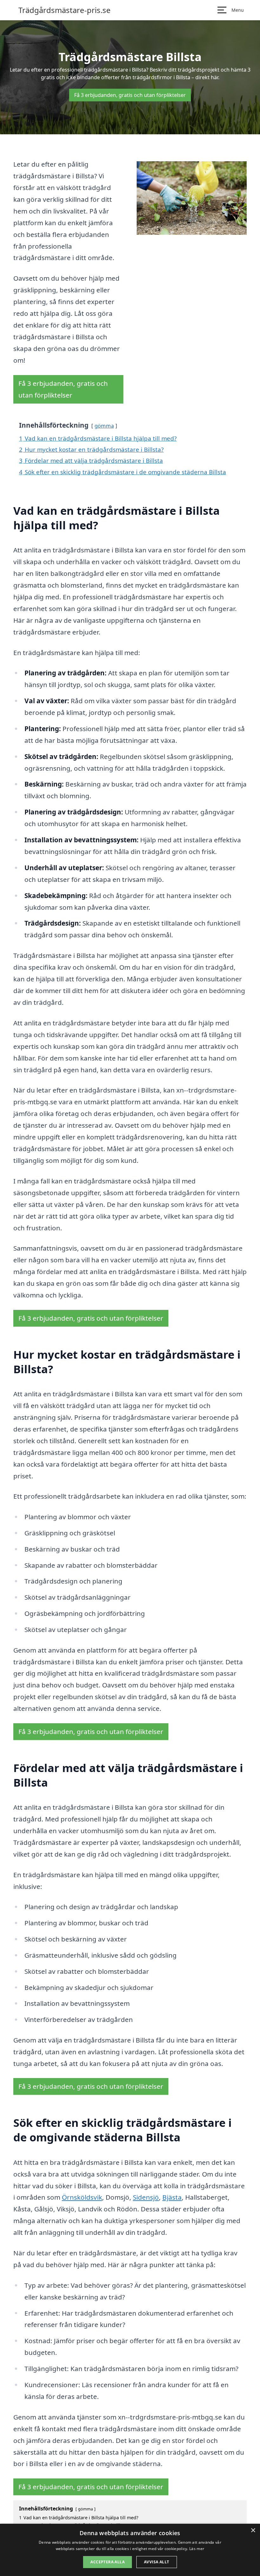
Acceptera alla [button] (107, 2562)
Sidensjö (146, 2197)
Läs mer (197, 2549)
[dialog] (130, 2550)
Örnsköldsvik (82, 2197)
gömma (104, 426)
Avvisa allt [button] (156, 2562)
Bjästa (172, 2197)
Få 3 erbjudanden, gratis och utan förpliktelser (130, 95)
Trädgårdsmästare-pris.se (65, 10)
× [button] (253, 2531)
